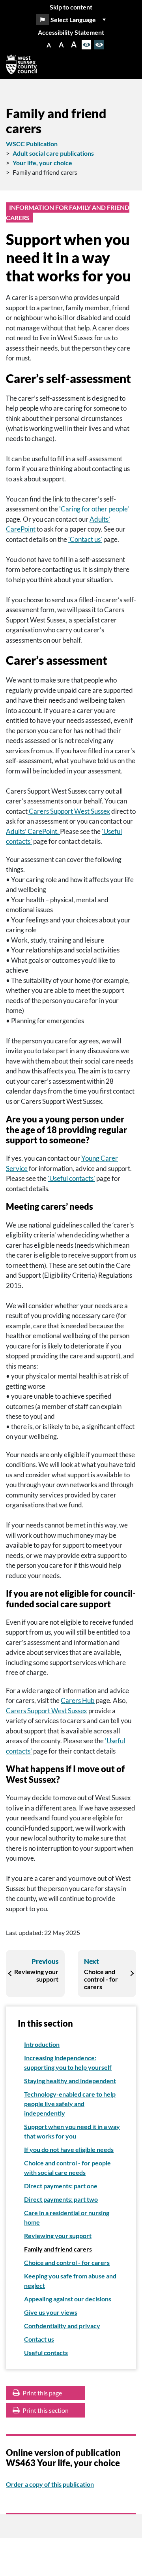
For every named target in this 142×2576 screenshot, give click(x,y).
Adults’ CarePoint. (33, 831)
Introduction (42, 2044)
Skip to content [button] (71, 7)
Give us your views (51, 2312)
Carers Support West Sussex (69, 811)
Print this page (42, 2393)
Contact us (39, 2339)
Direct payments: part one (61, 2186)
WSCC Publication (32, 144)
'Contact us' (85, 539)
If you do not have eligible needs (69, 2149)
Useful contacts (46, 2353)
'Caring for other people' (94, 509)
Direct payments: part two (61, 2199)
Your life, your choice (42, 163)
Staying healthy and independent (70, 2081)
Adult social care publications (53, 153)
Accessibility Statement (71, 32)
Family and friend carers (58, 2249)
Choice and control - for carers (67, 2262)
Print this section (45, 2410)
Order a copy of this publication (50, 2484)
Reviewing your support (58, 2236)
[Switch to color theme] (86, 45)
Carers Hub (78, 1700)
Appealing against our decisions (68, 2299)
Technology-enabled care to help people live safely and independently (70, 2104)
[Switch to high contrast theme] (99, 45)
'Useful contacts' (71, 1178)
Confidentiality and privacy (62, 2326)
